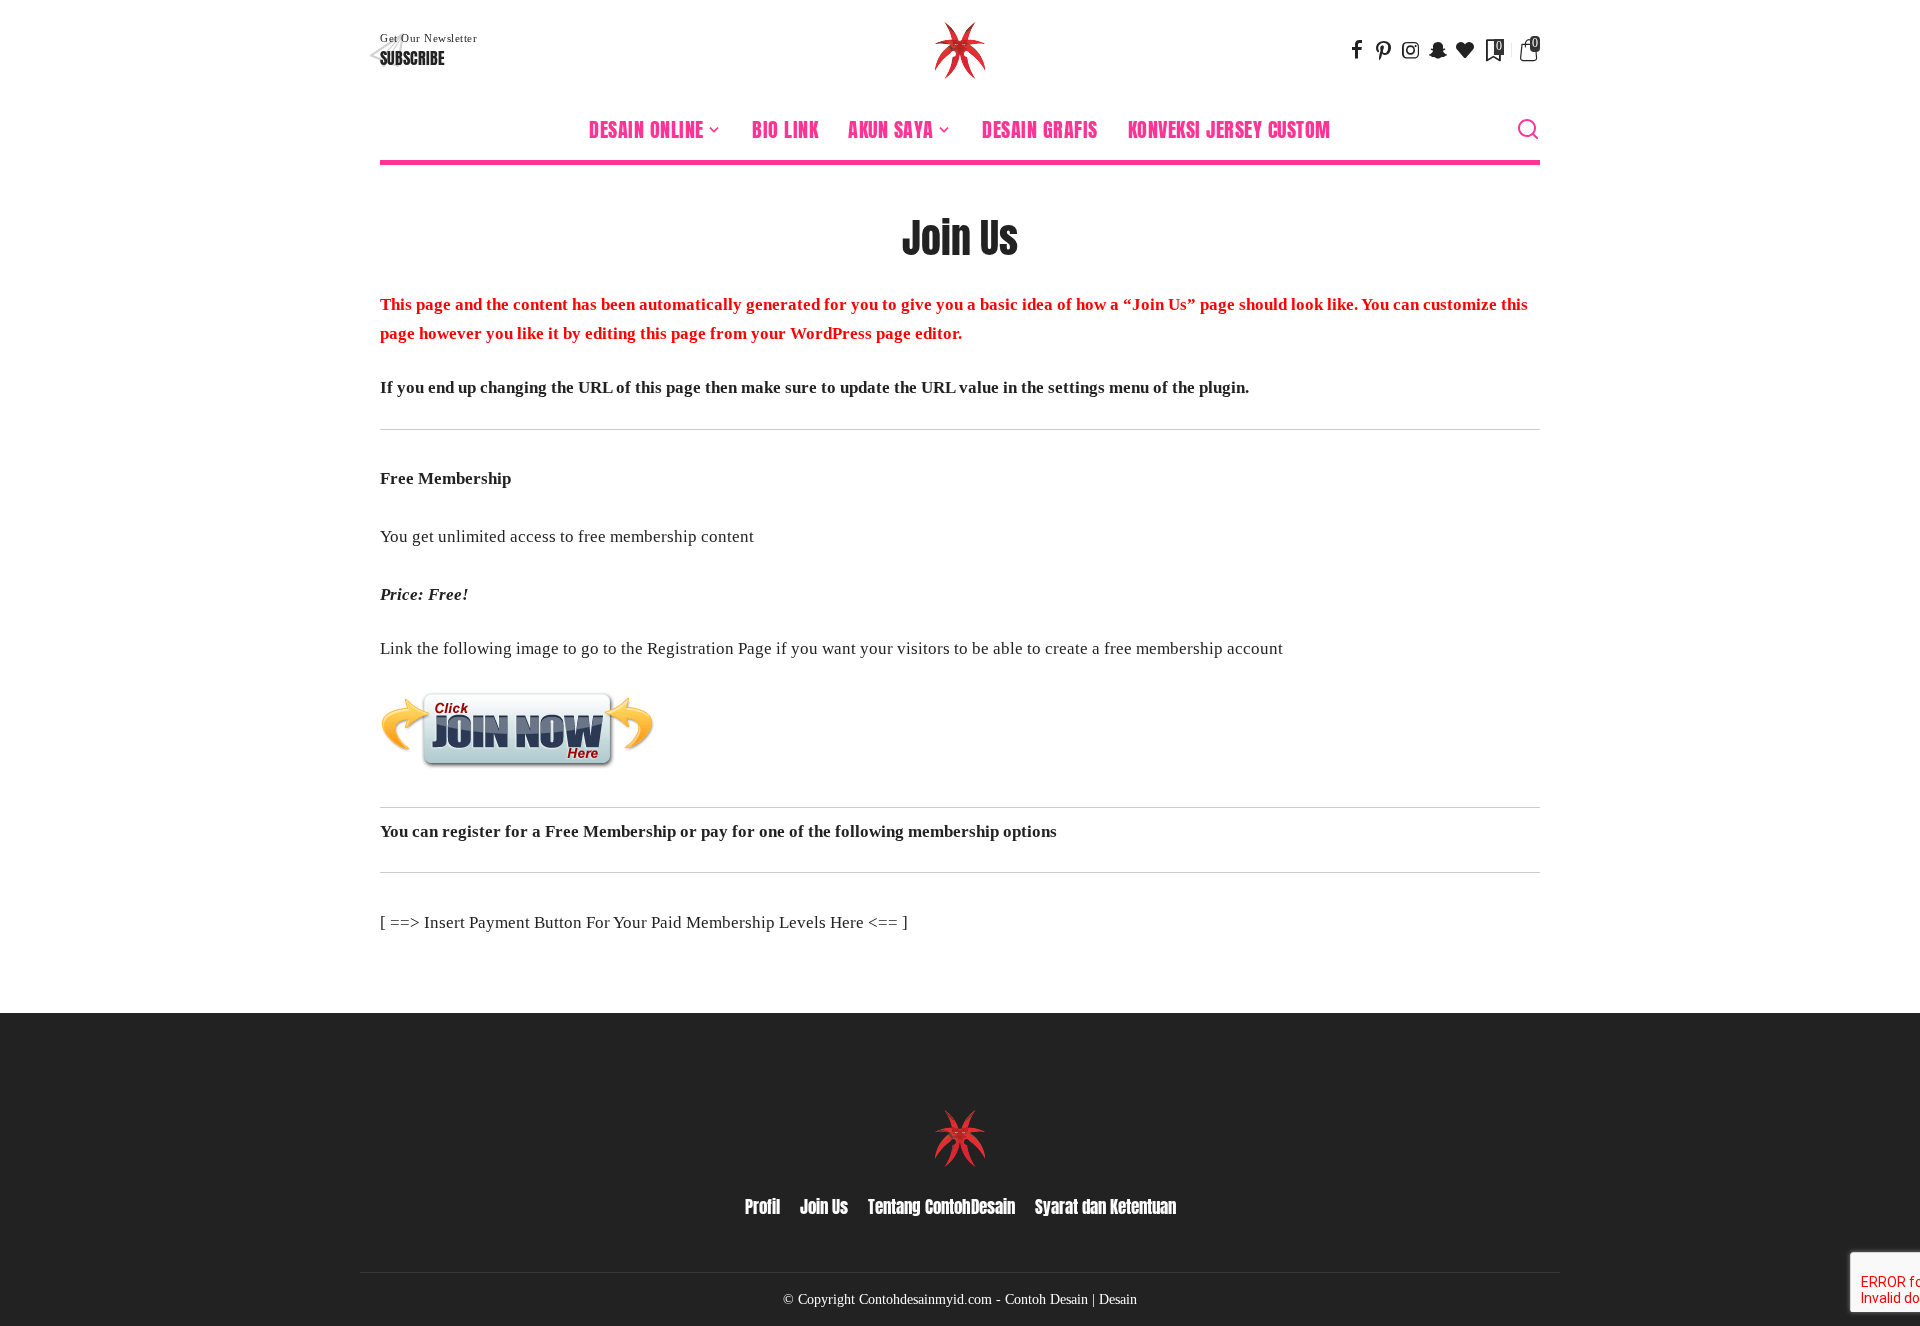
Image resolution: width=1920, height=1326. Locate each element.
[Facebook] (1357, 50)
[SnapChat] (1438, 50)
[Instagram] (1411, 50)
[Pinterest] (1384, 50)
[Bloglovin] (1465, 50)
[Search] (1528, 130)
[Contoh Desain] (960, 50)
